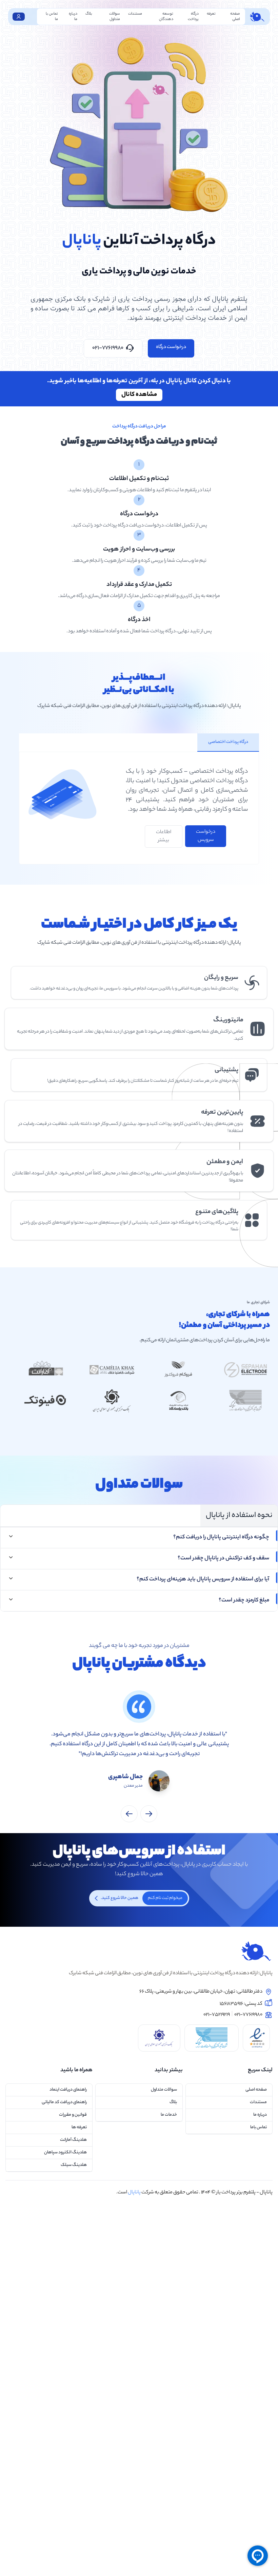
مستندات (135, 14)
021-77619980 (108, 348)
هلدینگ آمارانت (73, 2140)
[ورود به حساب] (19, 17)
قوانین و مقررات (73, 2115)
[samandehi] (212, 2038)
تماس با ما (52, 17)
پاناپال (266, 2193)
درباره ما (73, 17)
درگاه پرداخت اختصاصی (228, 742)
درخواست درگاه (171, 347)
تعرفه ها (79, 2127)
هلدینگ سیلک (74, 2165)
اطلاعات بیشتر (164, 837)
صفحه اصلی (235, 17)
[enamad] (256, 2038)
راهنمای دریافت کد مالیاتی (64, 2102)
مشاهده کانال (139, 395)
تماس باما (259, 2127)
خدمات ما (169, 2115)
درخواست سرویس (206, 836)
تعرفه (211, 14)
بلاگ (89, 14)
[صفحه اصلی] (139, 1951)
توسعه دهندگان (166, 17)
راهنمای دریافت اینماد (68, 2090)
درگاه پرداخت (193, 17)
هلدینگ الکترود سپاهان (65, 2152)
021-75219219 (217, 2015)
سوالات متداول (115, 17)
